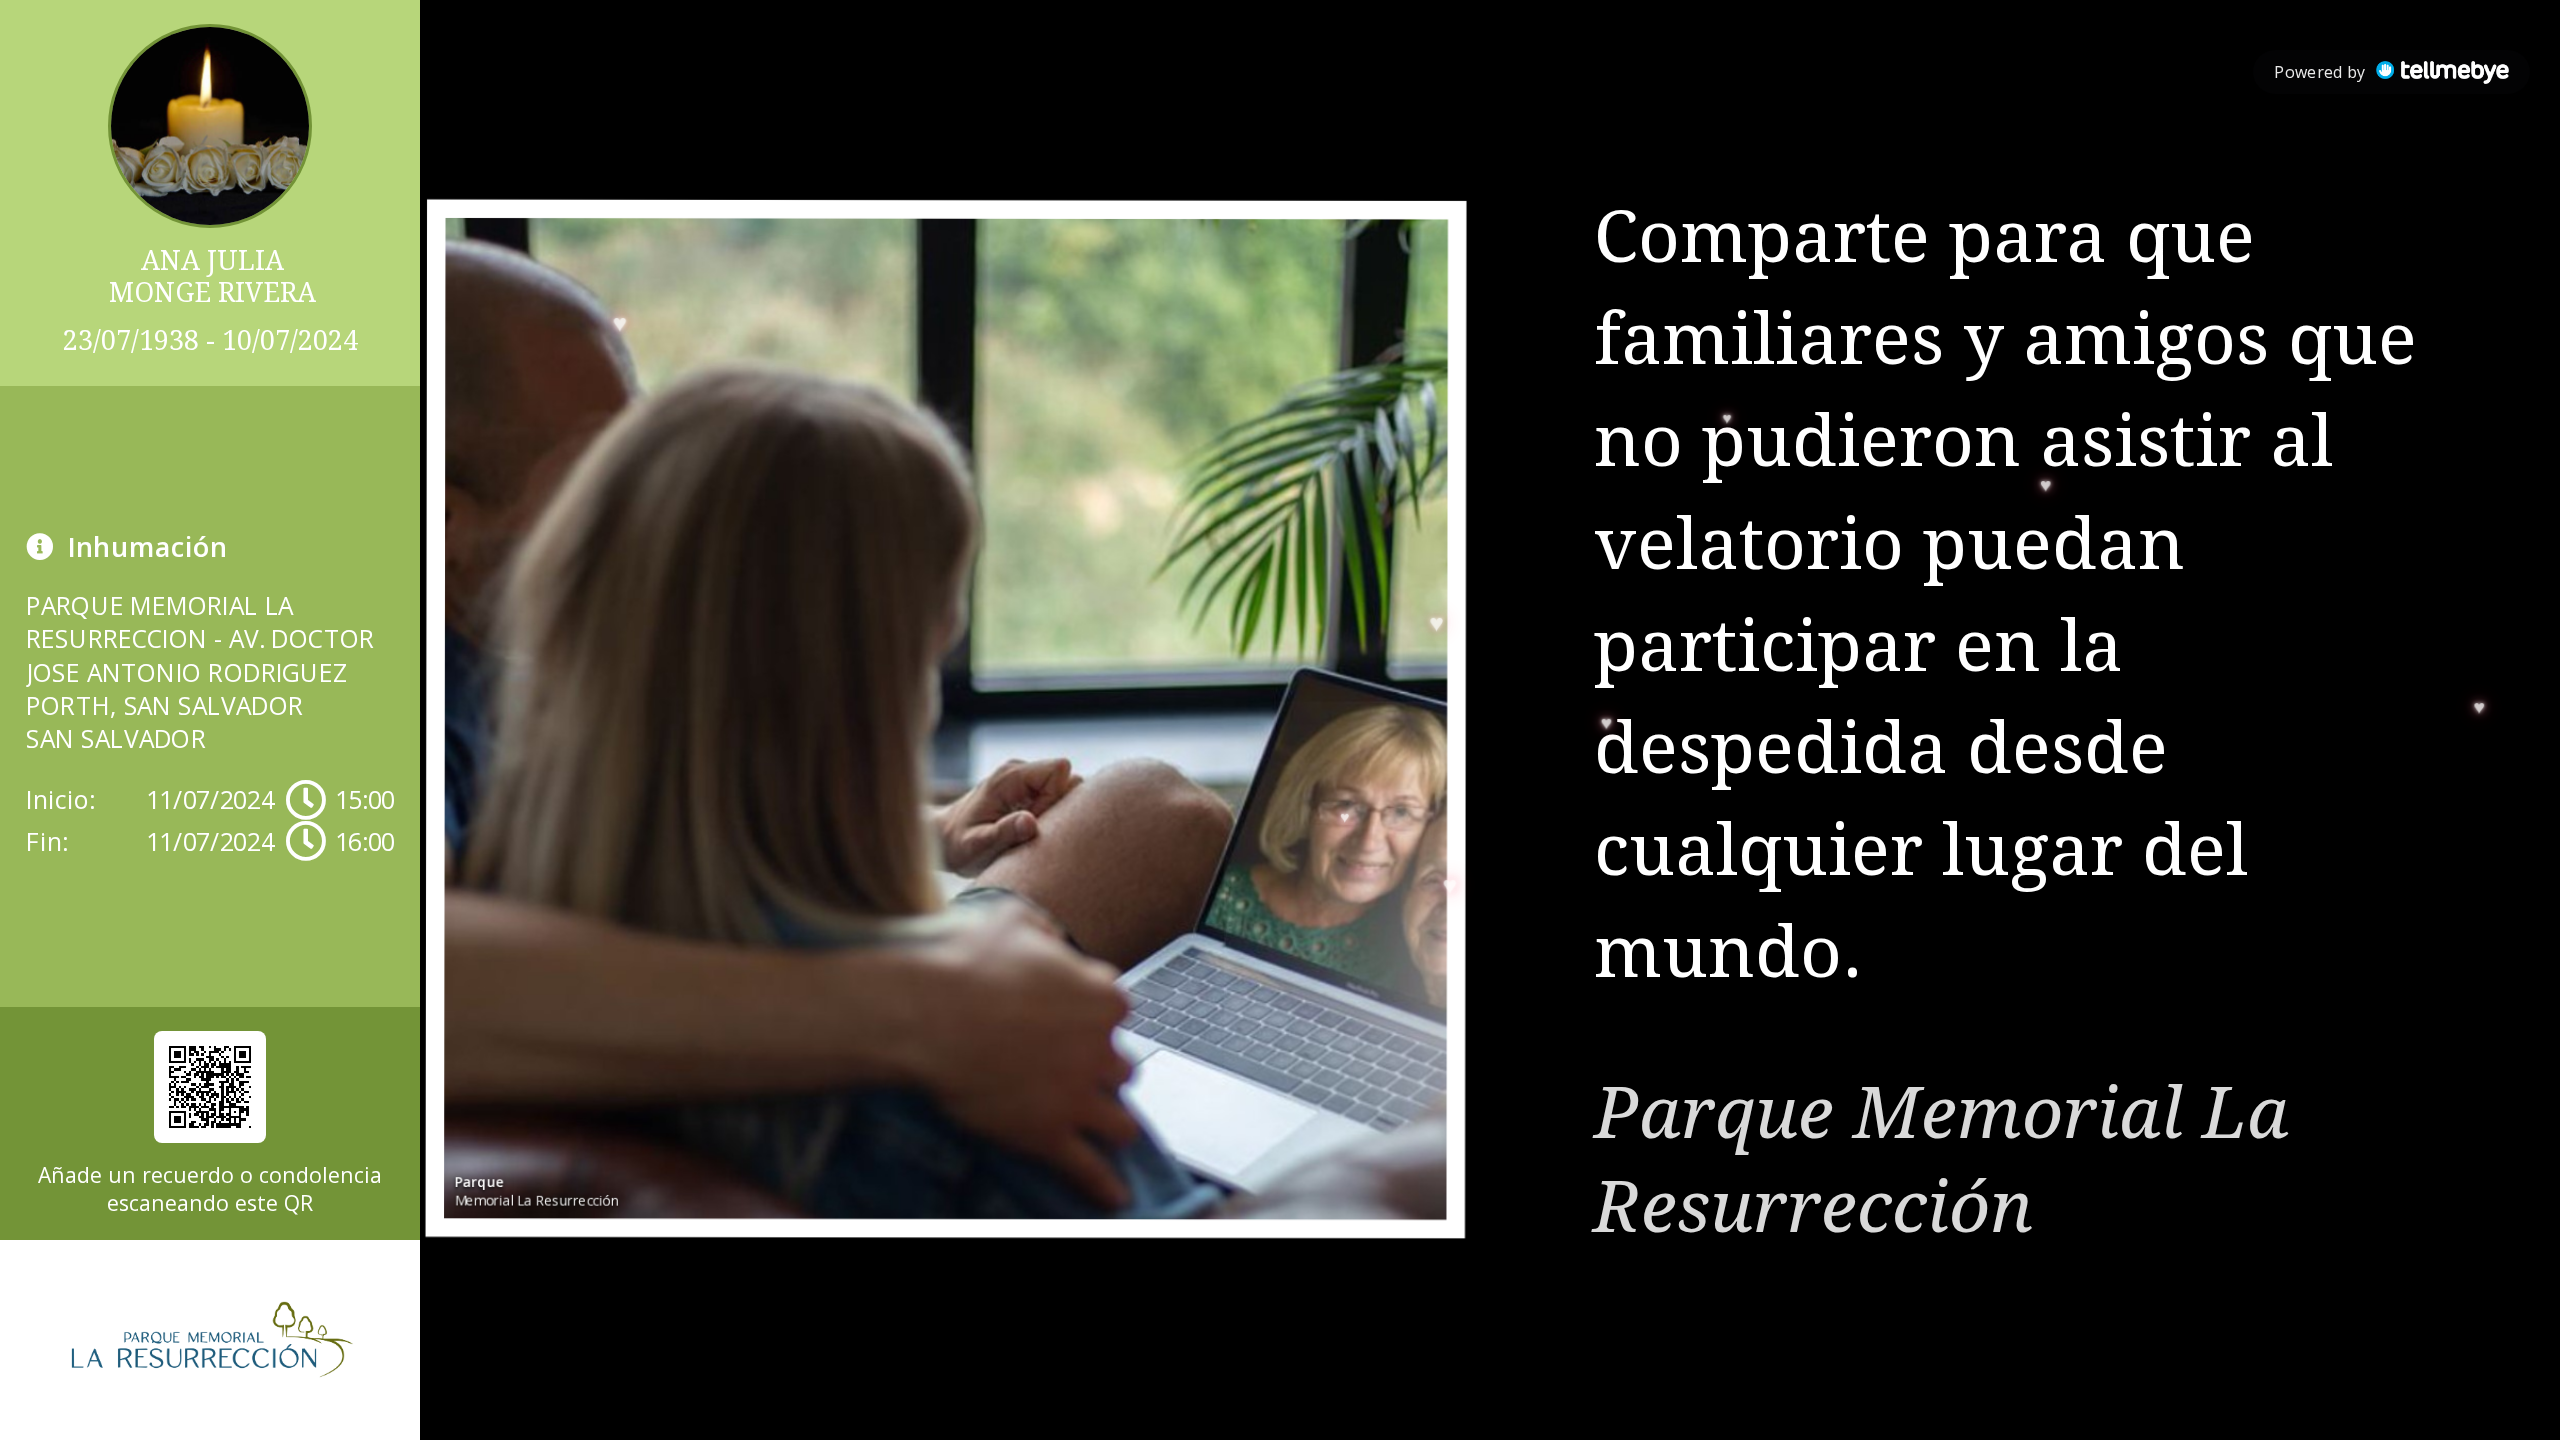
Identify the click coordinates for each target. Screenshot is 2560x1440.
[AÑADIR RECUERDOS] (210, 1087)
